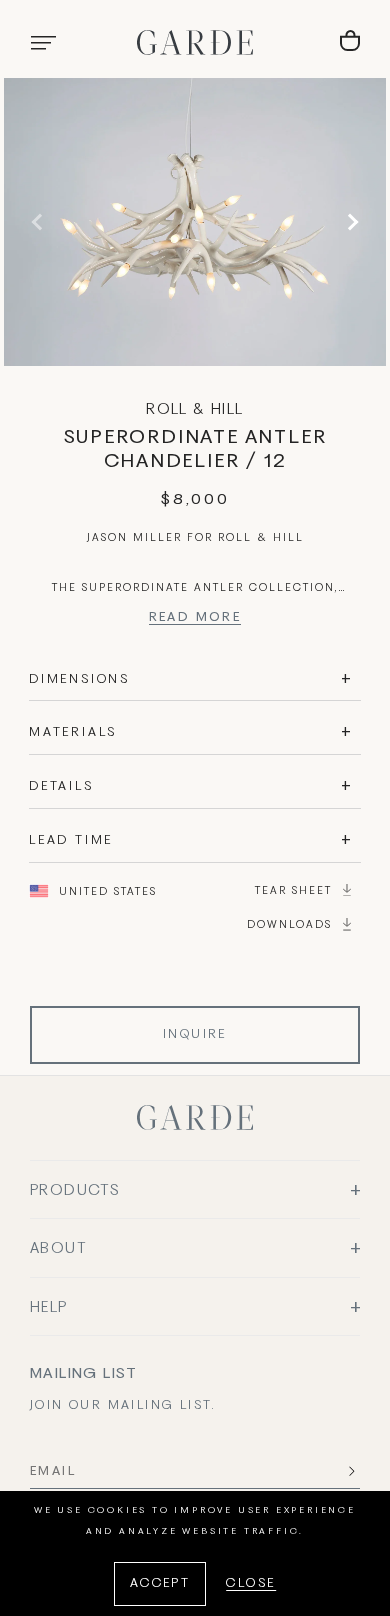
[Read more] (195, 620)
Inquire (195, 1035)
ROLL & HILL (194, 410)
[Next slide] (350, 222)
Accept (160, 1584)
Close (251, 1584)
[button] (43, 43)
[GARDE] (195, 42)
